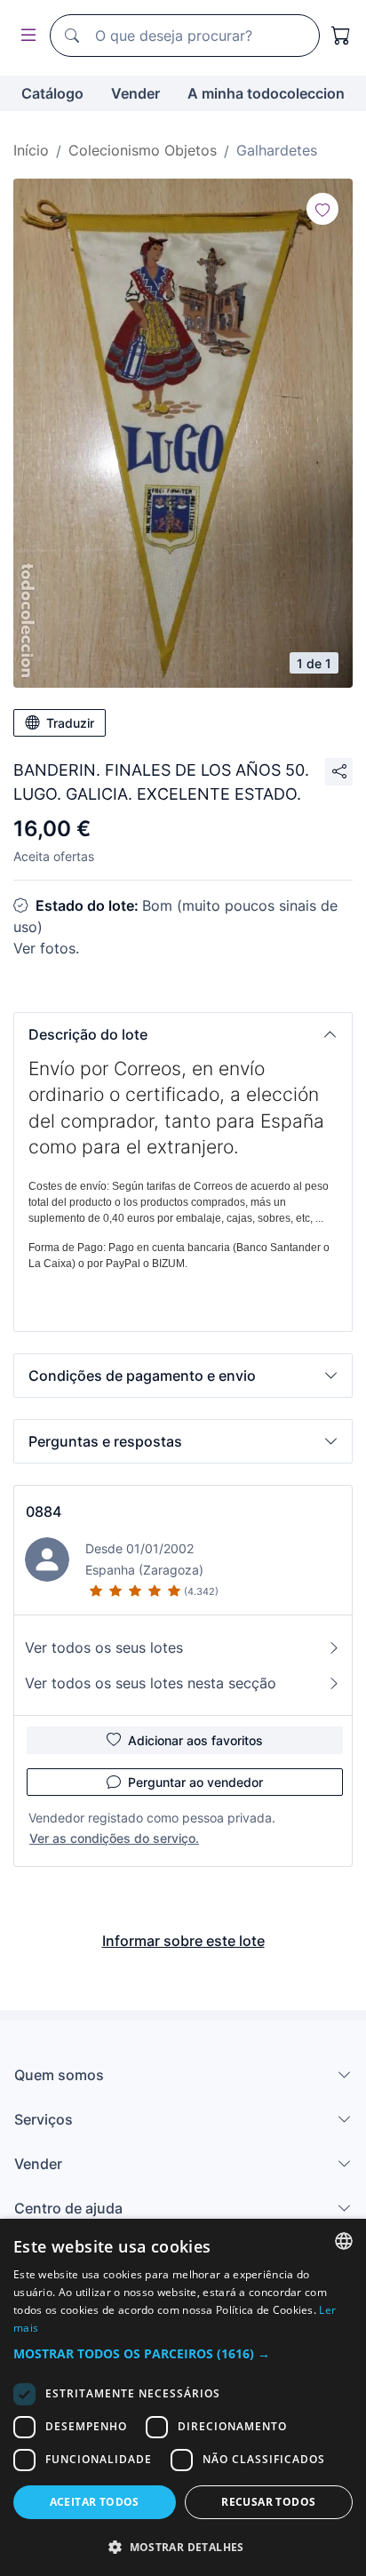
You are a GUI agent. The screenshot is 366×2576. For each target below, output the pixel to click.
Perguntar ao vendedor (195, 1782)
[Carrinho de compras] (341, 36)
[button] (183, 1034)
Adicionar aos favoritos (195, 1740)
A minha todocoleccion (266, 93)
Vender (135, 93)
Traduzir (70, 723)
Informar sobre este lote (183, 1941)
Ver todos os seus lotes (104, 1647)
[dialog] (183, 2397)
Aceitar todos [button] (95, 2502)
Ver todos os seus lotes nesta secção (151, 1683)
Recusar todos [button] (268, 2502)
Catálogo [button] (52, 93)
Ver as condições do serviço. (114, 1838)
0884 (44, 1511)
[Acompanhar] (322, 209)
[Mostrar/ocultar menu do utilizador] (25, 36)
